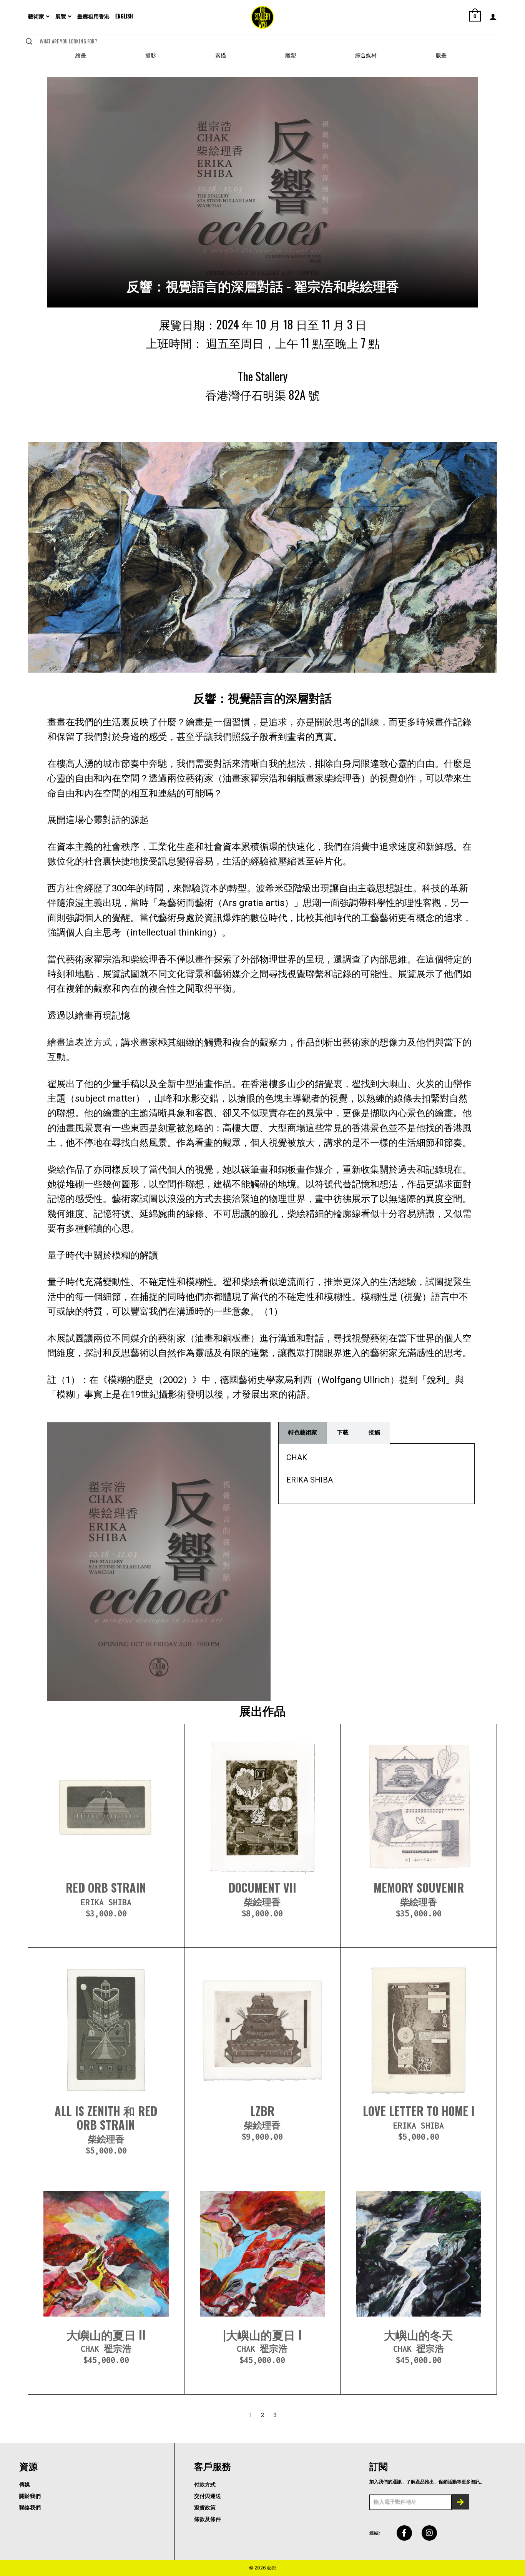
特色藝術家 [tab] (303, 1433)
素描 (221, 55)
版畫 (441, 55)
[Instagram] (429, 2533)
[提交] (460, 2502)
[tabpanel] (376, 1474)
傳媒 (25, 2485)
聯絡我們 (30, 2508)
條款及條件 (208, 2519)
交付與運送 (208, 2496)
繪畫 (81, 55)
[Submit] (29, 41)
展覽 (61, 16)
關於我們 (30, 2496)
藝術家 (36, 16)
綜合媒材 (366, 55)
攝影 (151, 55)
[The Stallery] (262, 17)
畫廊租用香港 (93, 16)
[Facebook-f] (404, 2533)
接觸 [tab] (374, 1433)
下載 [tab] (343, 1433)
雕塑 (291, 55)
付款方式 (205, 2485)
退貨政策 (205, 2508)
